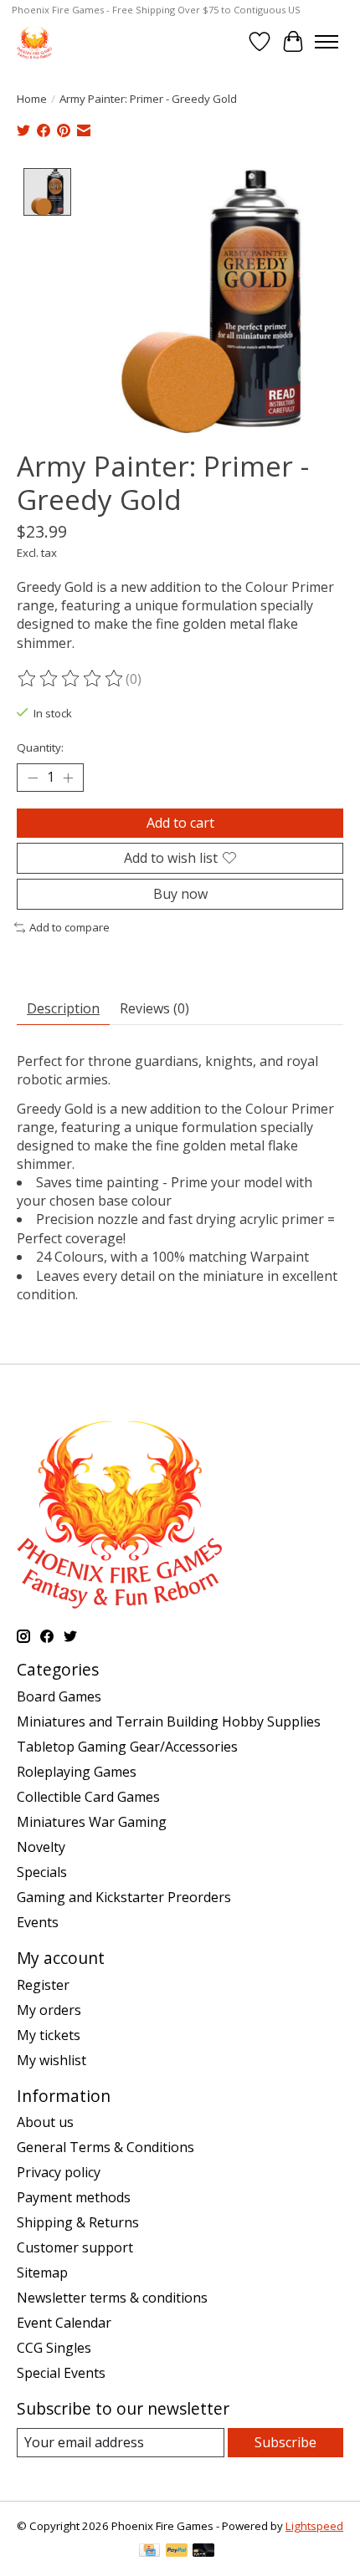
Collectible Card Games (88, 1797)
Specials (42, 1872)
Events (38, 1922)
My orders (49, 2010)
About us (45, 2122)
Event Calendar (64, 2323)
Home (32, 99)
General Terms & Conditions (105, 2147)
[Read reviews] (71, 679)
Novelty (41, 1847)
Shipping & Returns (78, 2222)
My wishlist (51, 2060)
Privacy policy (59, 2172)
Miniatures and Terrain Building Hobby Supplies (169, 1722)
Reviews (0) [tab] (154, 1008)
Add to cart (180, 823)
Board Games (59, 1696)
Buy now (180, 894)
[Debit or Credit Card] (203, 2552)
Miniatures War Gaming (92, 1822)
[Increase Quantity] (68, 778)
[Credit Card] (149, 2552)
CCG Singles (54, 2348)
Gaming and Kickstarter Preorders (124, 1897)
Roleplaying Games (77, 1772)
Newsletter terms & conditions (112, 2298)
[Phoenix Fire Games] (34, 41)
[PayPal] (177, 2552)
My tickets (49, 2035)
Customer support (75, 2247)
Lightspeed (314, 2526)
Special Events (61, 2373)
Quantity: (40, 747)
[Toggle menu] (327, 42)
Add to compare (69, 927)
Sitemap (42, 2272)
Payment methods (74, 2197)
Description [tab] (63, 1008)
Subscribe (285, 2442)
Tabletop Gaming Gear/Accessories (127, 1747)
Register (43, 1985)
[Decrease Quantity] (33, 778)
